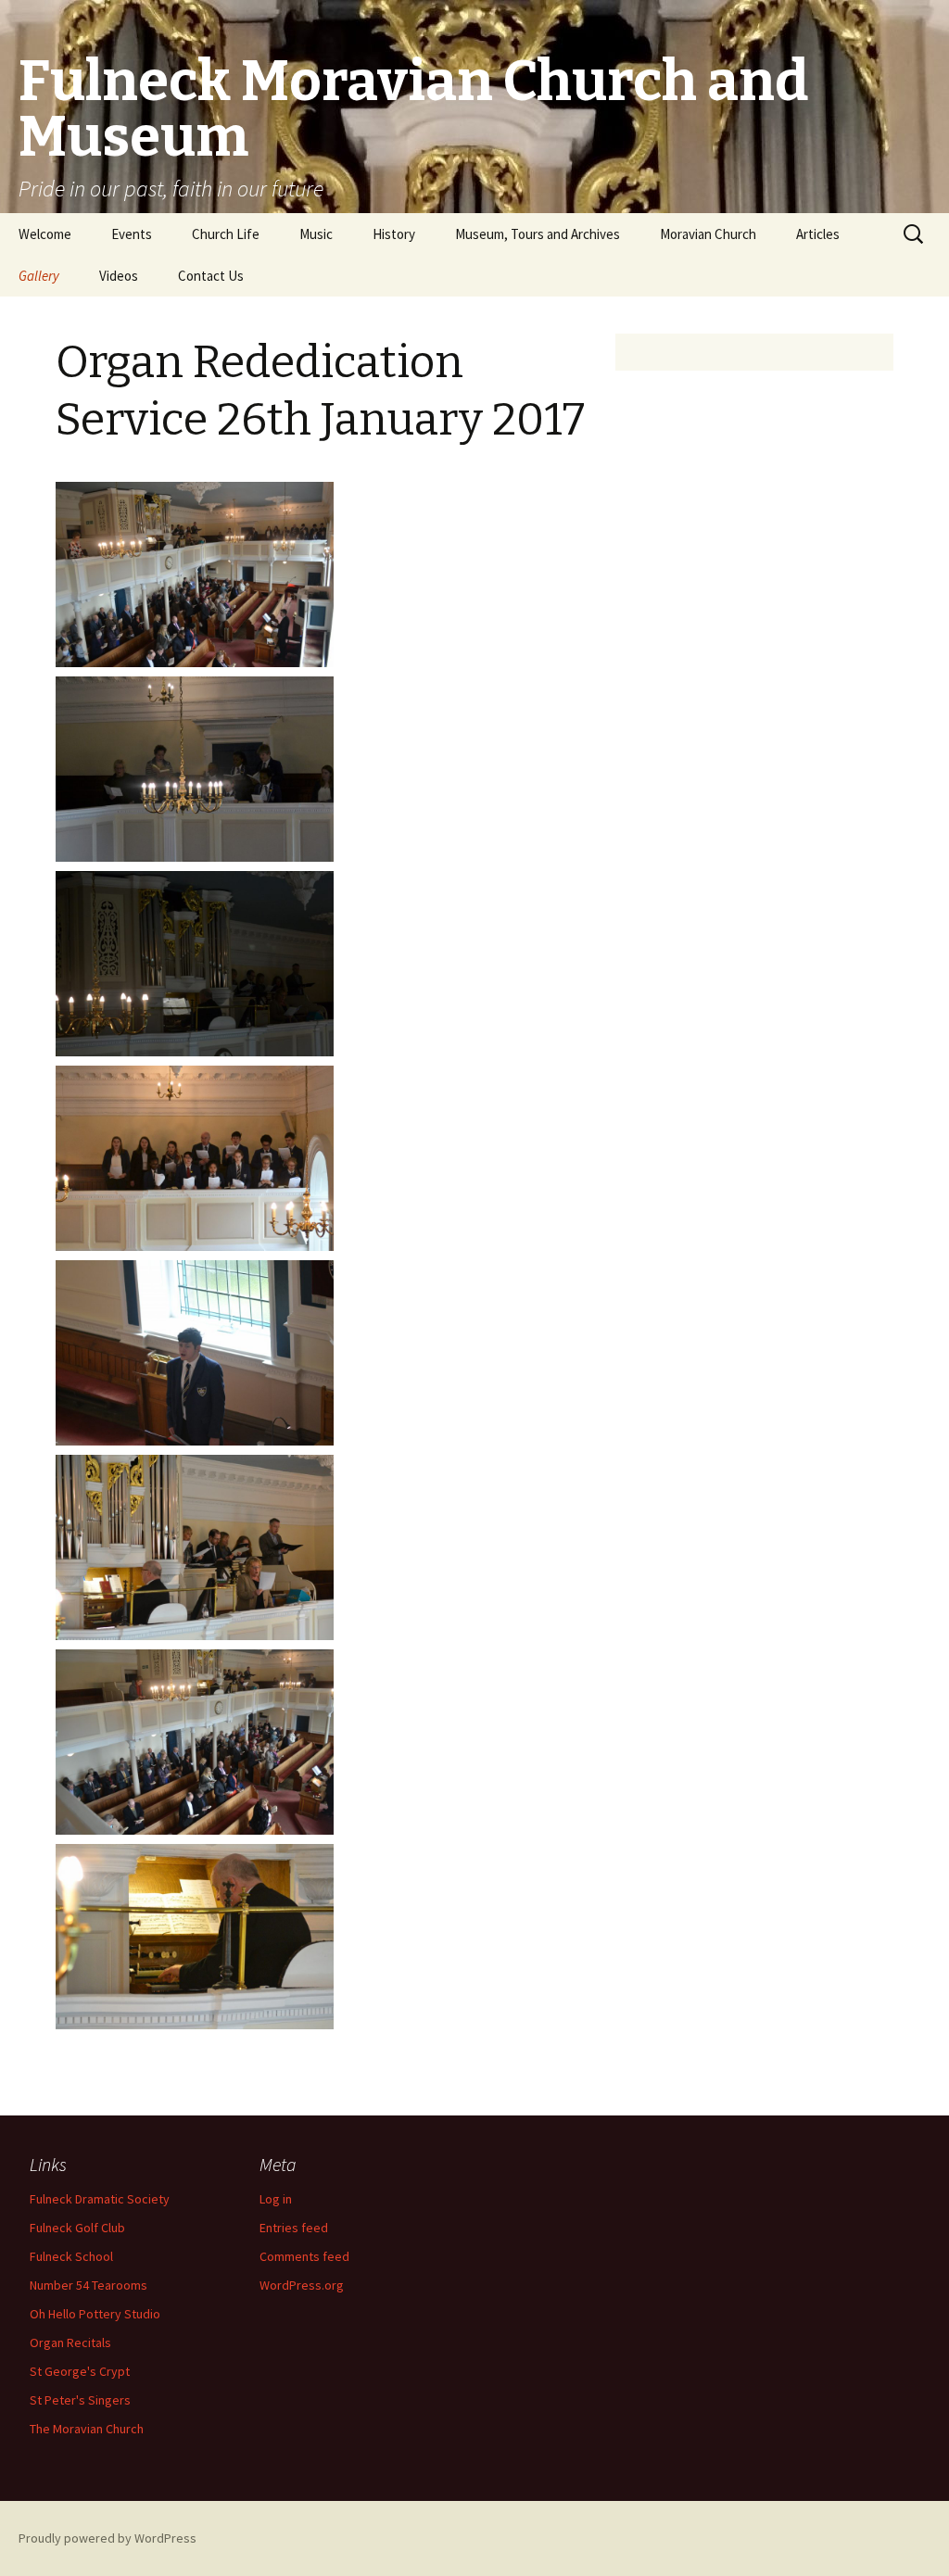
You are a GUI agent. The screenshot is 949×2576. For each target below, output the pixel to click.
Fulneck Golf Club (77, 2228)
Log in (276, 2199)
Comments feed (304, 2256)
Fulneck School (71, 2256)
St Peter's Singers (80, 2400)
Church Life (226, 234)
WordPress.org (302, 2285)
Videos (119, 276)
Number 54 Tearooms (89, 2285)
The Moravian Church (87, 2429)
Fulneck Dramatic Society (100, 2199)
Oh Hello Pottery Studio (95, 2314)
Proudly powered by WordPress (108, 2538)
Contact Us (211, 276)
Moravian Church (708, 234)
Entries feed (294, 2228)
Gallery (39, 276)
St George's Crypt (80, 2371)
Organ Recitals (70, 2342)
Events (132, 234)
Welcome (45, 234)
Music (316, 234)
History (394, 234)
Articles (818, 234)
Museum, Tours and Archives (538, 234)
